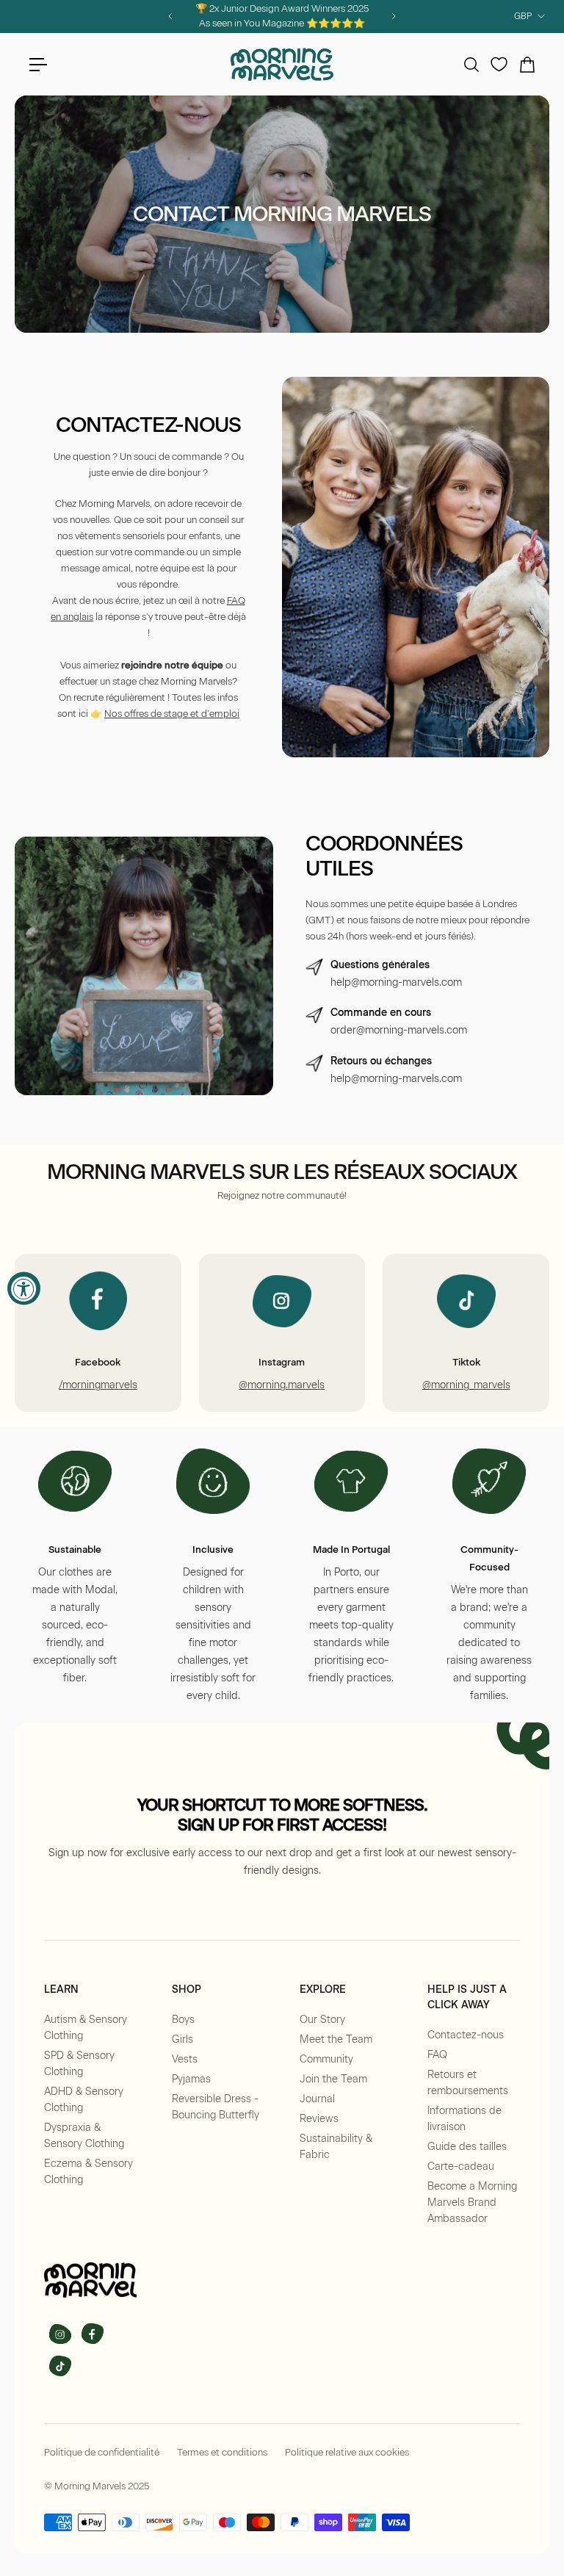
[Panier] (527, 65)
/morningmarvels (98, 1385)
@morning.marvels (282, 1385)
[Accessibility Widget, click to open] (24, 1288)
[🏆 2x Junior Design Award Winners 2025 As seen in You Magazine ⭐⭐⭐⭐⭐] (282, 17)
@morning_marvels (466, 1385)
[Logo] (282, 65)
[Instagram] (60, 2334)
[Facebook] (93, 2334)
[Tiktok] (60, 2366)
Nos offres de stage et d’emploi (172, 714)
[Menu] (38, 65)
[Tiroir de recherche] (471, 65)
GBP (523, 16)
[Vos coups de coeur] (499, 64)
